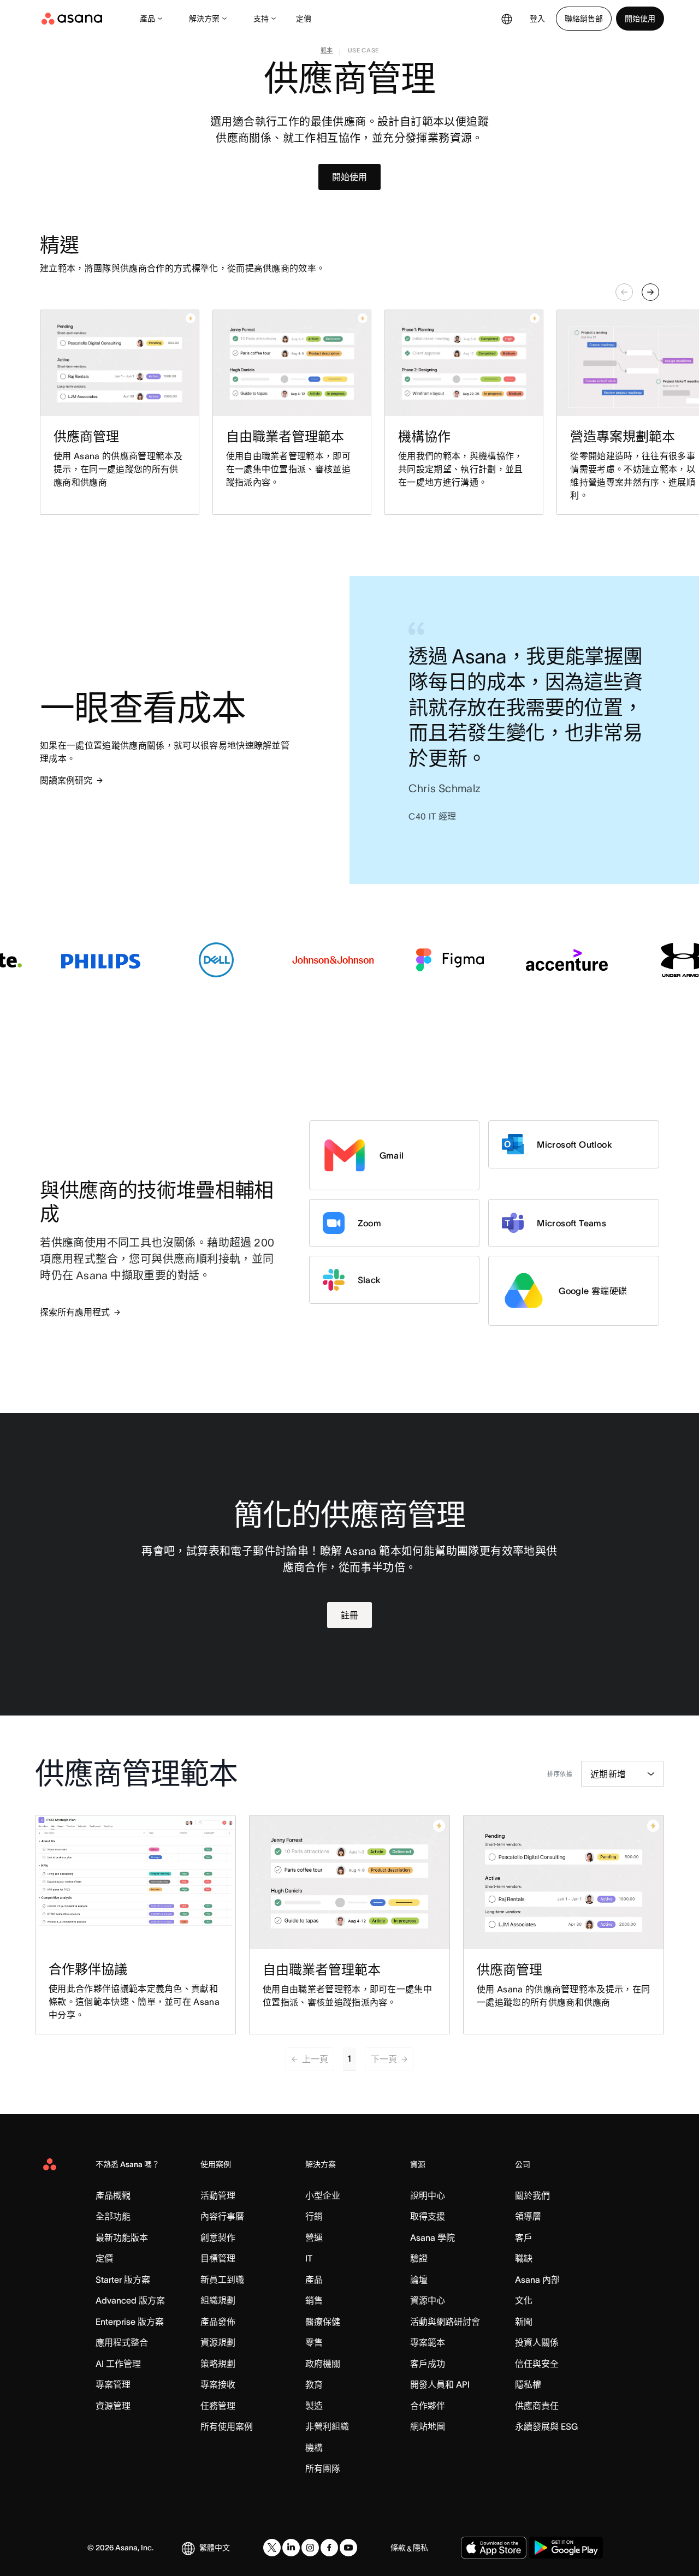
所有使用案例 (227, 2426)
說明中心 (428, 2195)
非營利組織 (327, 2426)
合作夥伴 (428, 2406)
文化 (524, 2300)
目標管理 (218, 2258)
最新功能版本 (122, 2237)
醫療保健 (323, 2322)
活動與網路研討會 (445, 2322)
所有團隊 (323, 2468)
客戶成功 (428, 2364)
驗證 (419, 2258)
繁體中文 (215, 2548)
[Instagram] (310, 2548)
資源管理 (113, 2406)
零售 (314, 2342)
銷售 (314, 2300)
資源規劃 (218, 2342)
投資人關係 (537, 2342)
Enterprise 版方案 (130, 2322)
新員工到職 (222, 2280)
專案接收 (218, 2384)
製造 (314, 2406)
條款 (398, 2548)
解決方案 (204, 19)
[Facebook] (329, 2548)
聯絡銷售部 (584, 19)
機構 (314, 2448)
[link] (327, 52)
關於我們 (532, 2195)
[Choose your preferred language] (507, 19)
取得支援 (428, 2216)
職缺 (524, 2258)
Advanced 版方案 (130, 2300)
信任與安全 (537, 2364)
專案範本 (428, 2342)
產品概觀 (113, 2195)
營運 (314, 2237)
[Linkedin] (291, 2548)
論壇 (419, 2280)
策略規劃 (218, 2364)
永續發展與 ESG (546, 2426)
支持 (261, 19)
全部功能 (113, 2216)
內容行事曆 (222, 2216)
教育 (314, 2384)
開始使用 (640, 19)
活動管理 (218, 2195)
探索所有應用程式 (75, 1312)
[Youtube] (348, 2548)
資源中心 (428, 2300)
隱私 (420, 2548)
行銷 (314, 2216)
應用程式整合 (122, 2342)
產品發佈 (218, 2322)
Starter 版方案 (123, 2280)
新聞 (524, 2322)
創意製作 (218, 2237)
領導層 (528, 2216)
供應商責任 (537, 2406)
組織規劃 (218, 2300)
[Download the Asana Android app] (566, 2548)
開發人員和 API (440, 2384)
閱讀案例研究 (66, 780)
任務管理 (218, 2406)
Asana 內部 (537, 2280)
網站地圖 (428, 2426)
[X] (272, 2548)
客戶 (524, 2237)
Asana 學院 (433, 2237)
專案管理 (113, 2384)
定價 (304, 19)
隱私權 (528, 2384)
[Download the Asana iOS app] (494, 2548)
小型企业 (323, 2195)
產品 (147, 19)
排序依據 (560, 1774)
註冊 (349, 1615)
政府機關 (323, 2364)
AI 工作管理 (118, 2364)
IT (309, 2258)
